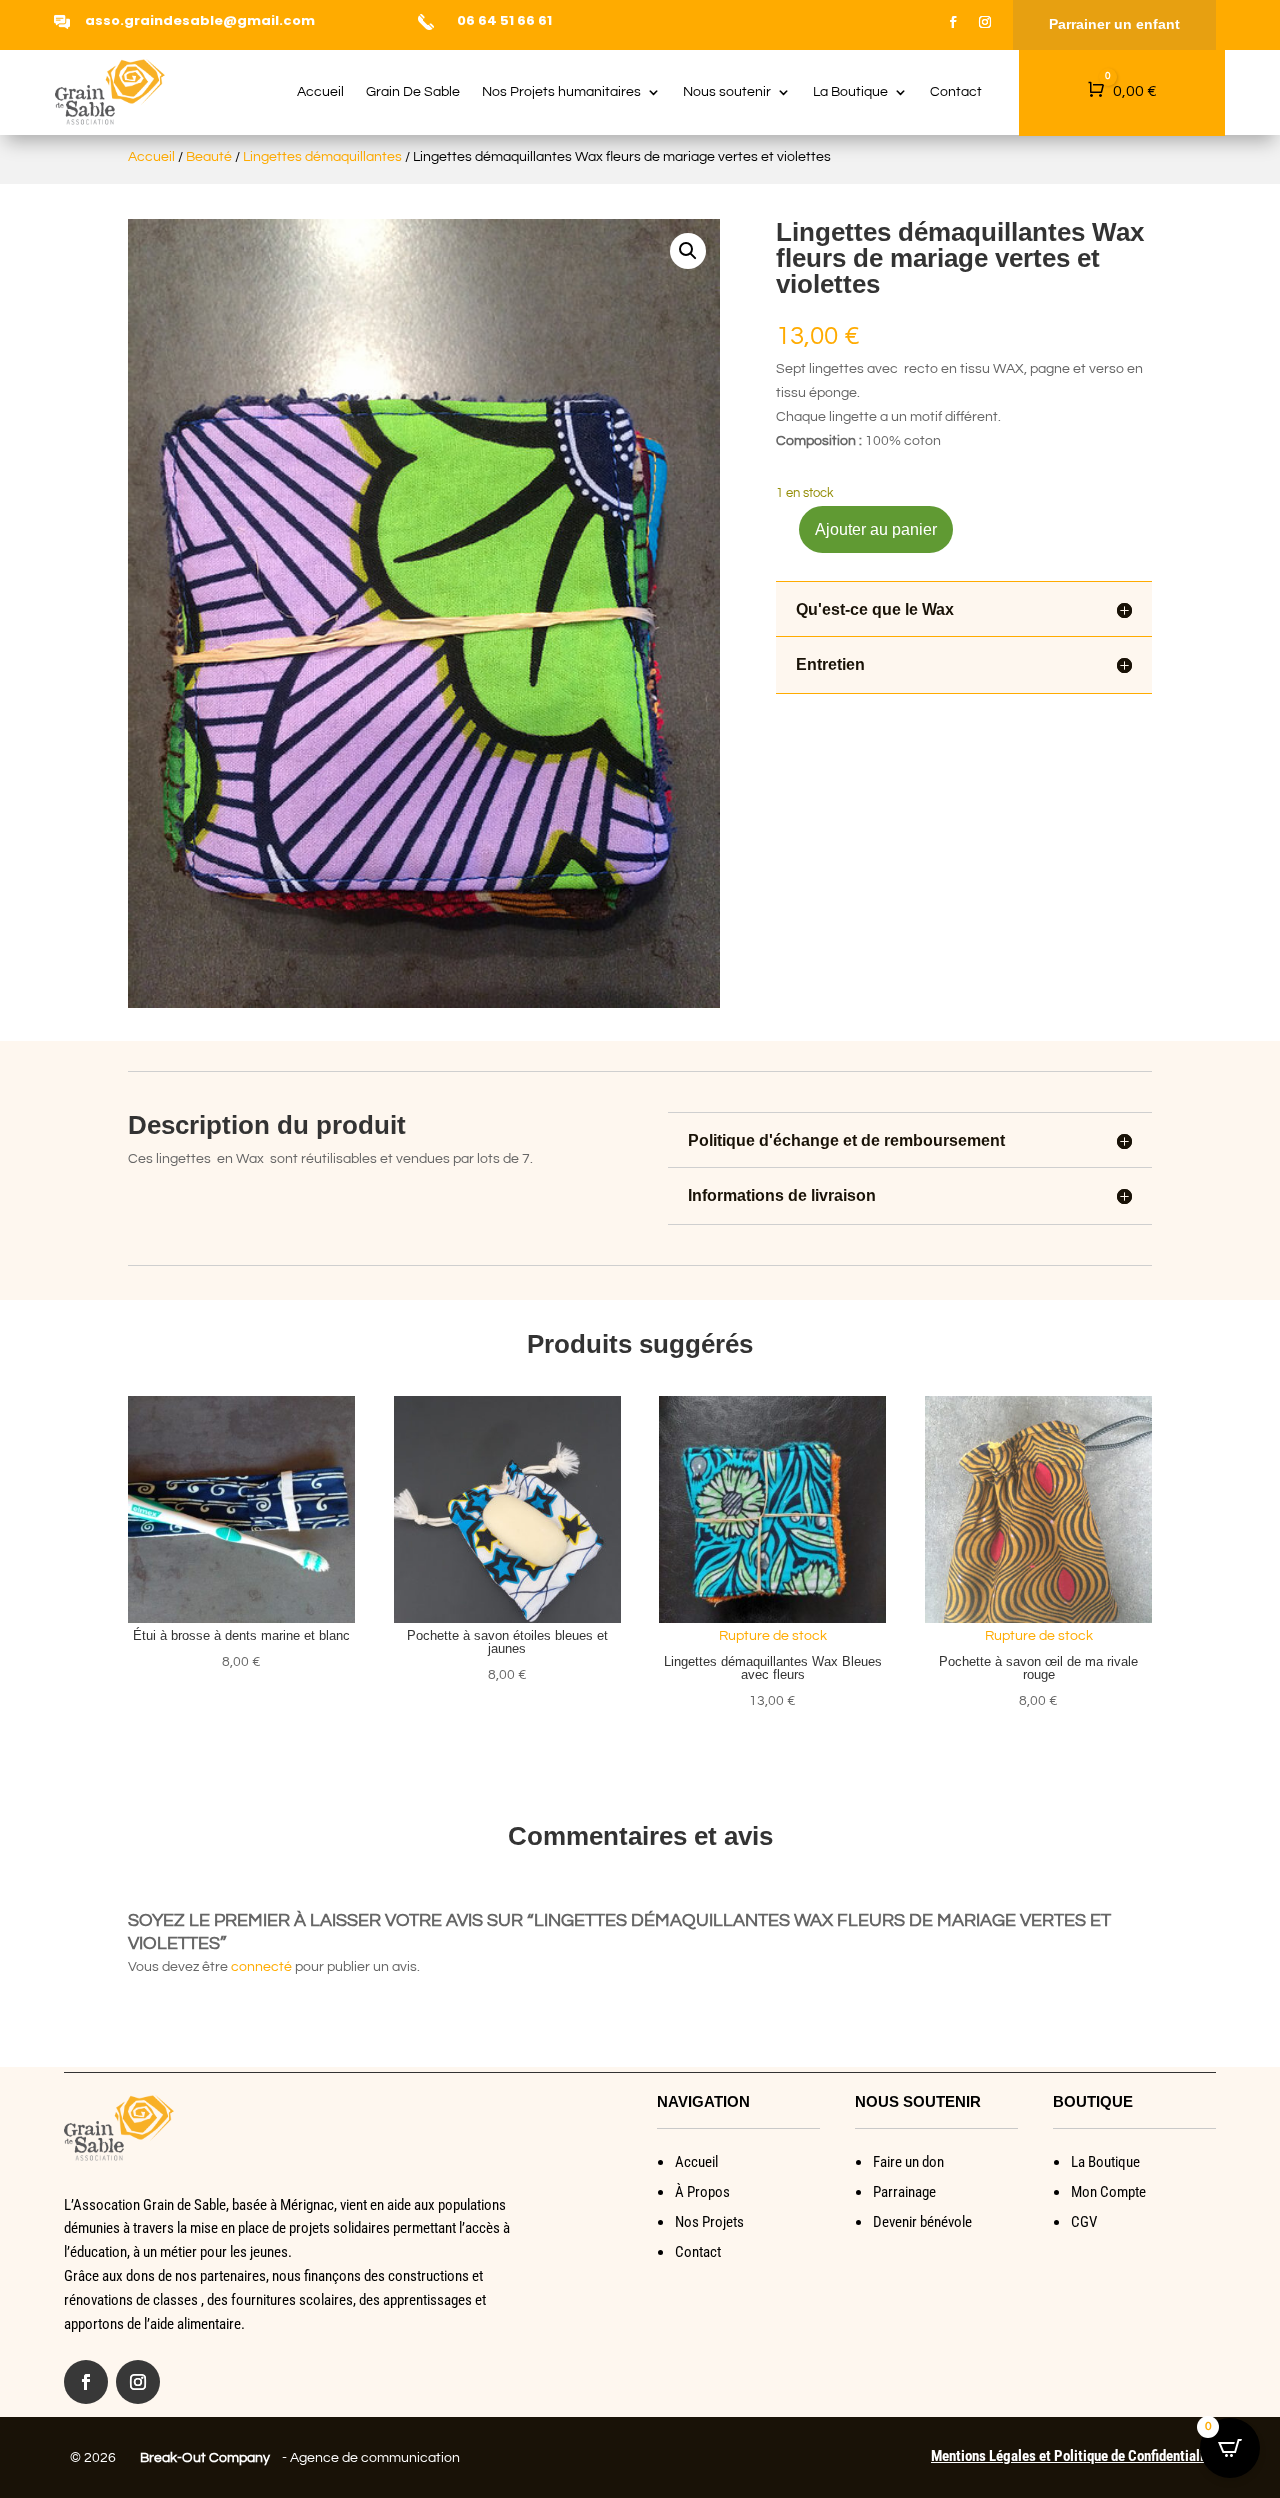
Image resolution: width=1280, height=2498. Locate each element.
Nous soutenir (727, 92)
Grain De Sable (413, 92)
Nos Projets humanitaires (561, 92)
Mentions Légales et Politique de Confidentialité (1073, 2456)
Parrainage (904, 2192)
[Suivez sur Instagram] (985, 22)
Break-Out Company (202, 2458)
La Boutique (850, 92)
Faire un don (908, 2162)
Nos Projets (709, 2222)
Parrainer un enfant (1114, 24)
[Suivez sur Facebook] (953, 22)
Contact (956, 92)
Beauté (209, 157)
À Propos (702, 2192)
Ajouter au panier (876, 529)
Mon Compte (1108, 2192)
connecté (261, 1967)
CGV (1084, 2222)
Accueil (320, 92)
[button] (688, 251)
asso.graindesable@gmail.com (200, 20)
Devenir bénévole (922, 2222)
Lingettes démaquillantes (322, 157)
